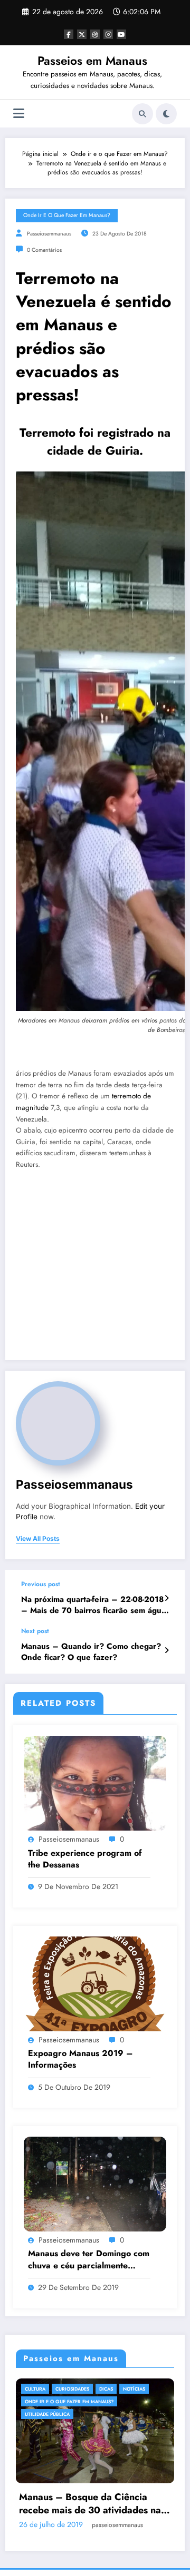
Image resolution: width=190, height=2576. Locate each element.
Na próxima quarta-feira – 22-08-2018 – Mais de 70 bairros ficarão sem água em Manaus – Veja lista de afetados (93, 1605)
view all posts (38, 1539)
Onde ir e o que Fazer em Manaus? (67, 215)
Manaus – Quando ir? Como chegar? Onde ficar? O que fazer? (91, 1652)
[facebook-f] (69, 34)
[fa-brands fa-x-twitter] (82, 34)
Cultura (55, 2389)
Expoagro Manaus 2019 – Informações (80, 2059)
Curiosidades (92, 2389)
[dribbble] (95, 34)
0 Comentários (44, 250)
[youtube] (121, 34)
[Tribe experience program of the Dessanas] (95, 1783)
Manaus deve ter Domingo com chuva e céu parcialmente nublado (89, 2260)
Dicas (126, 2389)
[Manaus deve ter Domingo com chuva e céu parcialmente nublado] (95, 2184)
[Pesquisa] (142, 114)
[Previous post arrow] (167, 1598)
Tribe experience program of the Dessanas (85, 1859)
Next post (35, 1631)
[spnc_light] (166, 114)
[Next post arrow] (167, 1650)
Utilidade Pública (67, 2414)
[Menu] (19, 114)
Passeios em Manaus (92, 61)
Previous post (41, 1584)
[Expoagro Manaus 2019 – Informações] (95, 1983)
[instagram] (108, 34)
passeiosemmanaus (49, 234)
